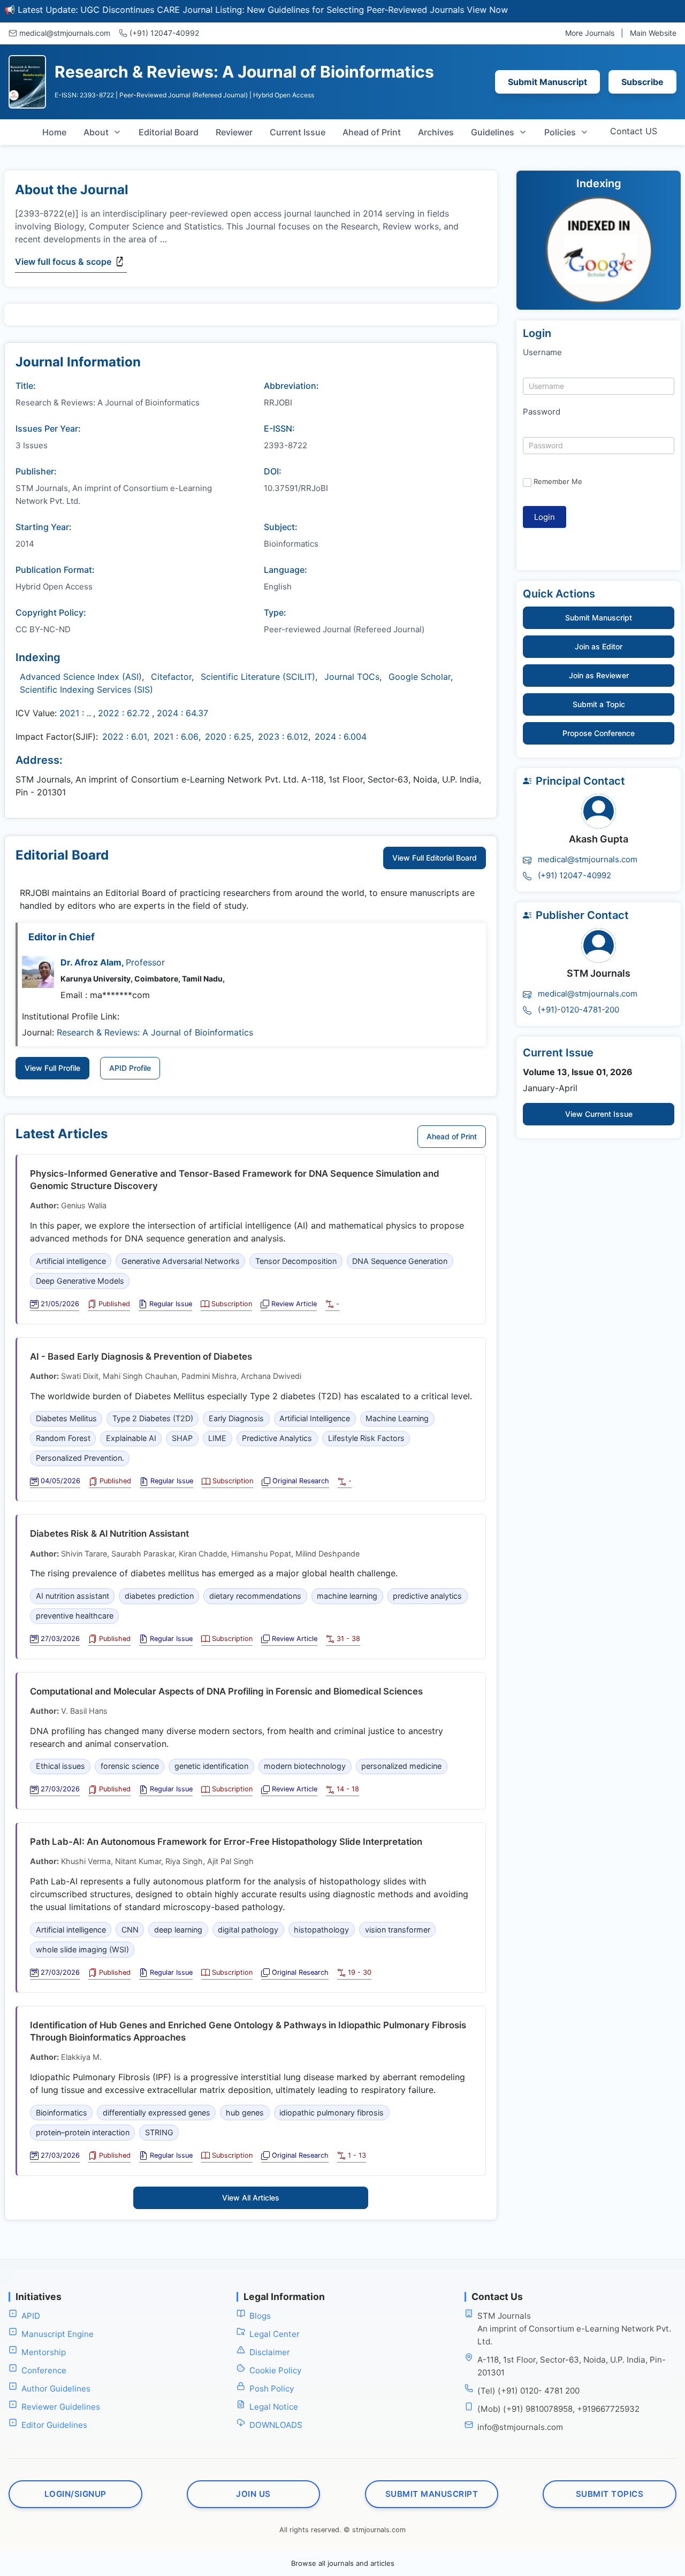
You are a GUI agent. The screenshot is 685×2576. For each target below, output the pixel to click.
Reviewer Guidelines (61, 2406)
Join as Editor (599, 646)
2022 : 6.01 (125, 737)
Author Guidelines (56, 2388)
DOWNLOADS (276, 2424)
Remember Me (558, 481)
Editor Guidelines (54, 2424)
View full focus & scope (63, 262)
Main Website (653, 33)
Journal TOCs (352, 677)
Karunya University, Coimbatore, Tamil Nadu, (143, 979)
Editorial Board (169, 132)
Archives (436, 132)
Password (542, 412)
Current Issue (298, 132)
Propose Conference (599, 733)
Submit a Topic (599, 704)
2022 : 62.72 (124, 713)
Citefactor (171, 677)
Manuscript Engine (58, 2333)
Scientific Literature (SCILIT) (258, 677)
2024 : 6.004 (341, 737)
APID (31, 2315)
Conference (44, 2370)
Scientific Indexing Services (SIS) (86, 689)
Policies (560, 132)
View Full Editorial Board (435, 858)
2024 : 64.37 (182, 713)
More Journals (590, 33)
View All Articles (251, 2198)
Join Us (253, 2493)
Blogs (260, 2315)
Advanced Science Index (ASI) (81, 677)
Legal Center (275, 2333)
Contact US (634, 131)
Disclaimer (270, 2352)
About (96, 132)
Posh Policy (272, 2388)
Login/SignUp (75, 2493)
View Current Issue (599, 1114)
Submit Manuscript (547, 82)
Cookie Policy (275, 2370)
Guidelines (493, 132)
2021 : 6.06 (176, 737)
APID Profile (130, 1068)
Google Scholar (420, 677)
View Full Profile (52, 1068)
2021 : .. (75, 713)
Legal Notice (274, 2406)
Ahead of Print (372, 132)
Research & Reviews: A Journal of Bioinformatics (155, 1032)
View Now (447, 10)
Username (542, 352)
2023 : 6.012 (283, 737)
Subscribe (642, 82)
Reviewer (234, 132)
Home (54, 132)
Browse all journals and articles (343, 2563)
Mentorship (44, 2352)
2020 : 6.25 (228, 737)
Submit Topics (610, 2493)
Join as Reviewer (599, 675)
